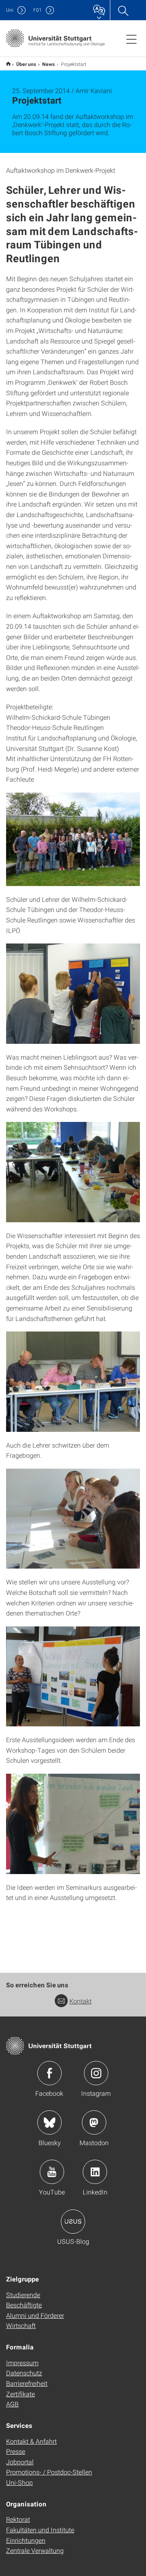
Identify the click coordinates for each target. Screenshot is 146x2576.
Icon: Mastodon (94, 2122)
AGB (12, 2404)
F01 (38, 10)
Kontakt (81, 2001)
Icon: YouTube (52, 2172)
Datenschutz (24, 2373)
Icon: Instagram (96, 2073)
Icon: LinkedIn (95, 2172)
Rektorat (18, 2519)
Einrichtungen (26, 2540)
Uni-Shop (19, 2482)
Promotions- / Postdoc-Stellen (49, 2472)
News (49, 64)
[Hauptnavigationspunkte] (131, 39)
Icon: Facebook (49, 2073)
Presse (16, 2451)
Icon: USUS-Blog (73, 2222)
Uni (10, 10)
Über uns (26, 64)
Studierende (23, 2295)
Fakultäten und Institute (40, 2530)
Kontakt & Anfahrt (31, 2441)
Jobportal (20, 2462)
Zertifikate (20, 2394)
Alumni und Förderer (35, 2315)
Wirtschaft (21, 2325)
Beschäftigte (24, 2305)
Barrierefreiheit (27, 2383)
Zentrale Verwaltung (35, 2550)
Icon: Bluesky (49, 2122)
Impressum (22, 2363)
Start (8, 64)
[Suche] (123, 10)
